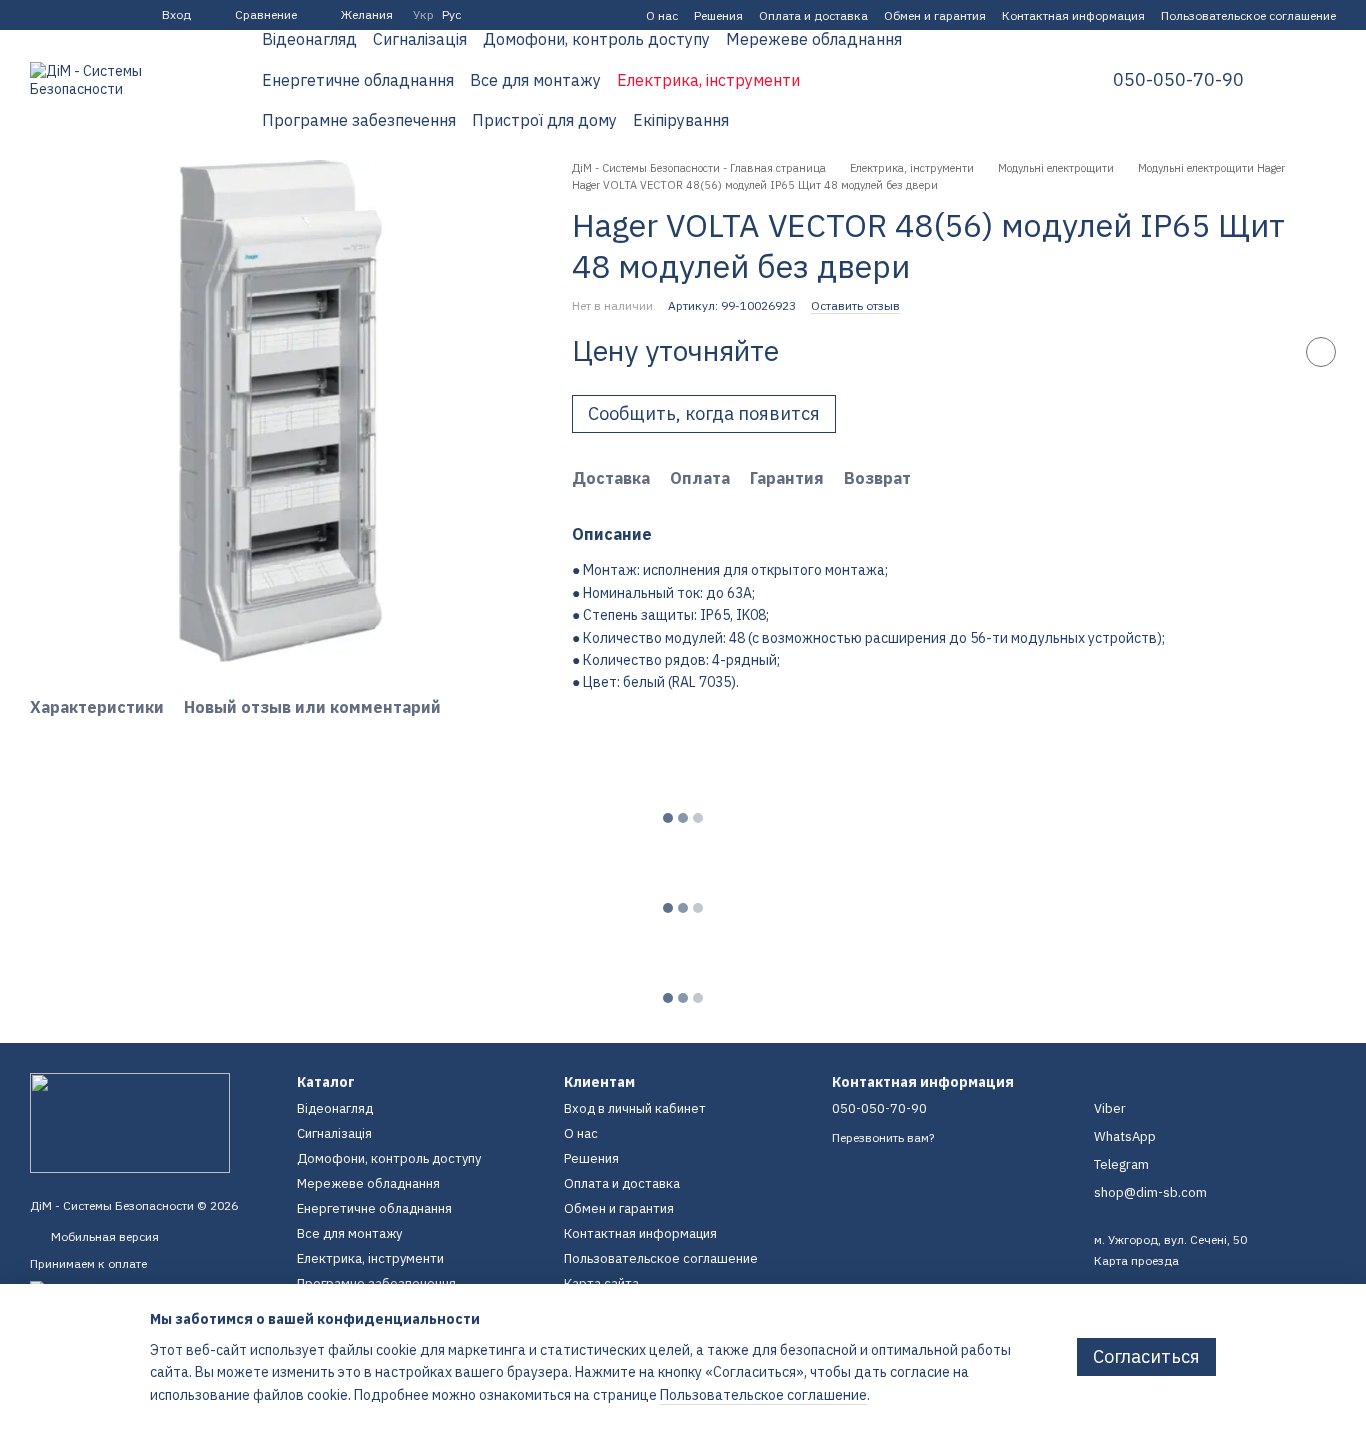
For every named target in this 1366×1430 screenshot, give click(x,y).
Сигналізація (420, 39)
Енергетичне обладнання (358, 80)
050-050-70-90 (1178, 80)
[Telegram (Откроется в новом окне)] (62, 15)
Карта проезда (1136, 1260)
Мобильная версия (103, 1236)
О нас (662, 15)
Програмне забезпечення (359, 120)
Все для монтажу (535, 80)
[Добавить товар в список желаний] (1321, 352)
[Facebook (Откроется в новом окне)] (38, 15)
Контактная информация (1073, 15)
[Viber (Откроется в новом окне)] (86, 15)
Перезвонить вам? (883, 1137)
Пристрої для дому (544, 120)
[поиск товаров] (1037, 80)
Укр (423, 15)
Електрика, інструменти (708, 80)
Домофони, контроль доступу (596, 39)
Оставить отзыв (855, 305)
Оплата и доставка (813, 15)
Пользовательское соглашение (1248, 15)
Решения (718, 15)
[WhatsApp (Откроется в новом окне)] (110, 15)
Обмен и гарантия (935, 15)
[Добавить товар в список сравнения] (1271, 352)
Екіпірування (681, 120)
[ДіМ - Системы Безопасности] (130, 1121)
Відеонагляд (309, 39)
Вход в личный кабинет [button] (635, 1108)
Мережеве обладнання (814, 39)
